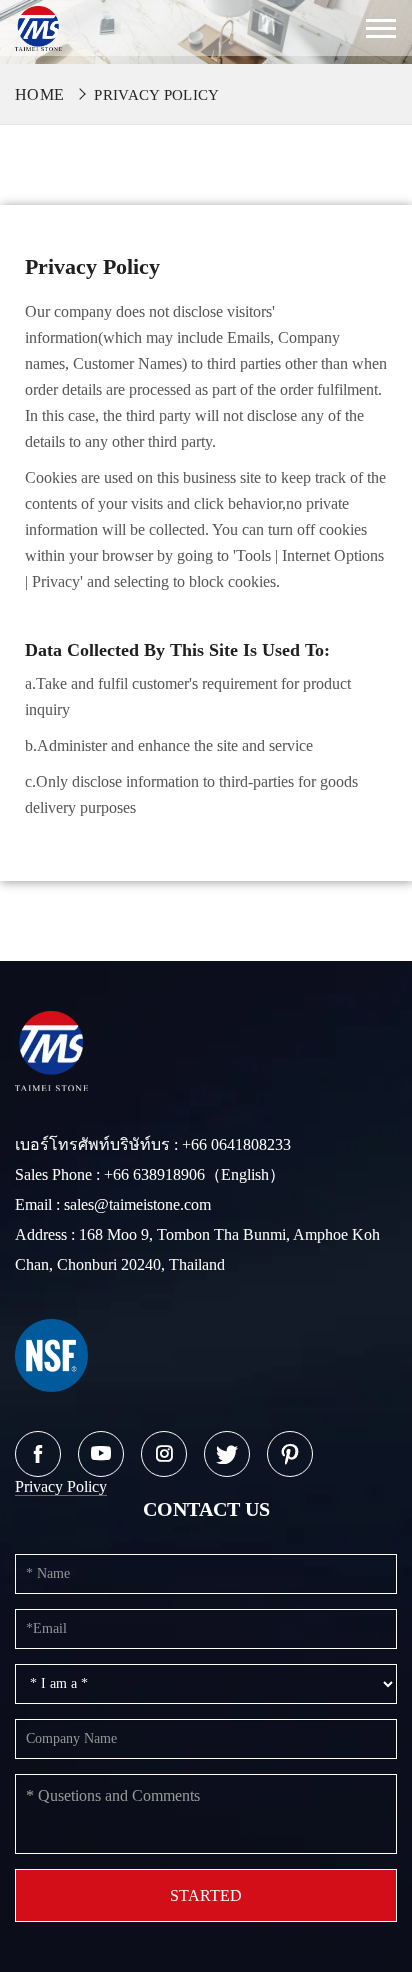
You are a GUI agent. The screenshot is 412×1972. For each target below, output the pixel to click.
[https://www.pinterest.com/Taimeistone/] (290, 1454)
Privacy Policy (156, 95)
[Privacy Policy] (38, 26)
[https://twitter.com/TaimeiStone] (227, 1454)
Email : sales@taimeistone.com (113, 1204)
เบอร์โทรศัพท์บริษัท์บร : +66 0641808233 (153, 1144)
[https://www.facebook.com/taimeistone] (38, 1454)
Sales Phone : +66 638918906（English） (150, 1174)
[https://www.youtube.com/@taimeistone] (101, 1454)
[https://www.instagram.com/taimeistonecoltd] (164, 1454)
